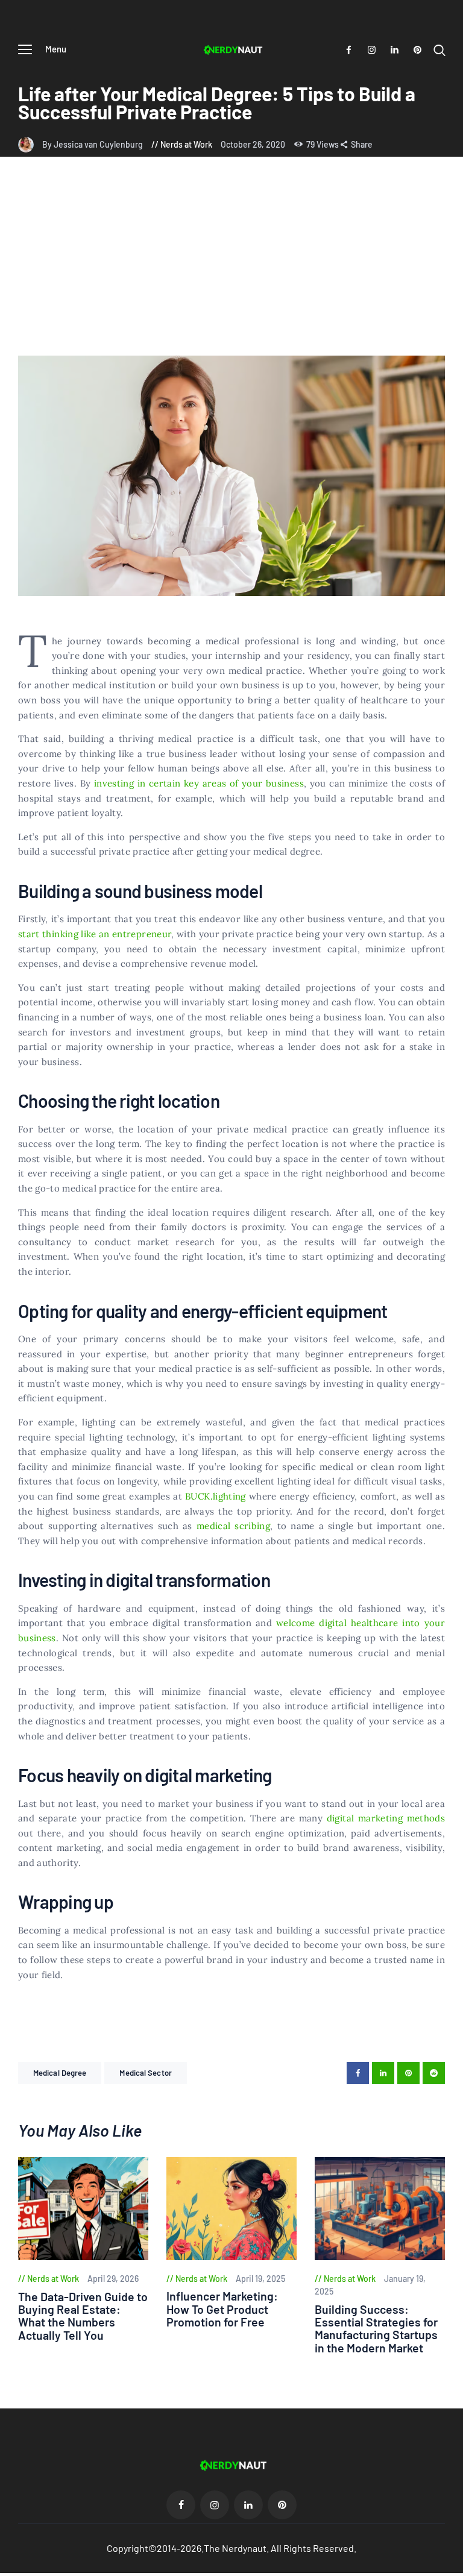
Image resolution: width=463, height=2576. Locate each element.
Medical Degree (60, 2073)
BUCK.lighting (216, 1496)
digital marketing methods (386, 1818)
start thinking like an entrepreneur (95, 934)
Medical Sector (145, 2073)
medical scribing (233, 1526)
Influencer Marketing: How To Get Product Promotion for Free (222, 2309)
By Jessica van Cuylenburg (93, 144)
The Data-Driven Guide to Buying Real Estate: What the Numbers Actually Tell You (83, 2316)
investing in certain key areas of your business (199, 783)
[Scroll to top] (454, 2567)
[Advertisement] (231, 265)
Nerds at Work (186, 144)
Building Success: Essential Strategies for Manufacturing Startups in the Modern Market (376, 2329)
